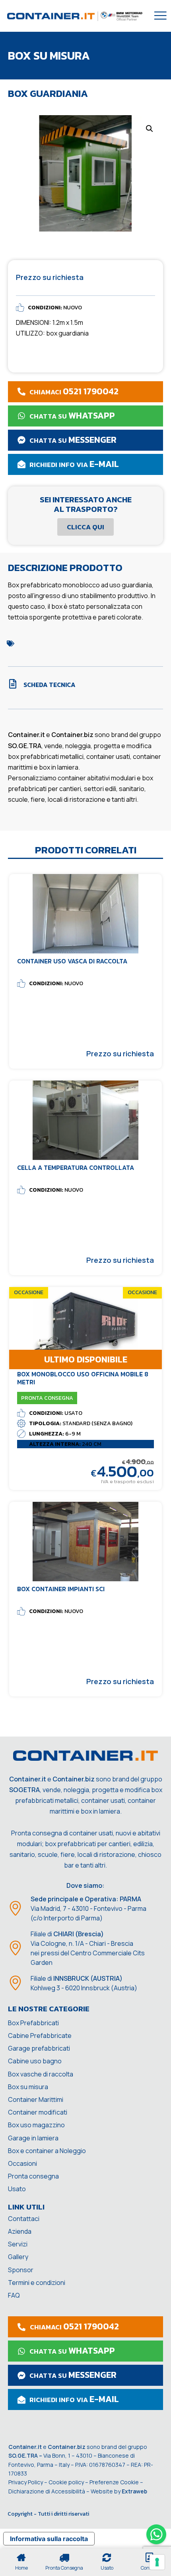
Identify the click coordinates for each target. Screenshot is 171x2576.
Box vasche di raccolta (41, 2074)
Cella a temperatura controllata (76, 1167)
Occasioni (22, 2163)
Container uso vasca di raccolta (72, 961)
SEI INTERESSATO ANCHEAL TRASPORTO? (86, 504)
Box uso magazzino (36, 2125)
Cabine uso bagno (35, 2061)
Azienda (20, 2231)
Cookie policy (66, 2482)
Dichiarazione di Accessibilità (47, 2491)
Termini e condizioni (37, 2283)
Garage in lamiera (33, 2138)
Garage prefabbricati (39, 2048)
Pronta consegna (33, 2176)
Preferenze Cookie (114, 2482)
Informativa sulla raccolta (49, 2539)
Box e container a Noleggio (47, 2151)
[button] (150, 129)
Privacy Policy (26, 2482)
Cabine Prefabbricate (40, 2036)
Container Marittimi (36, 2099)
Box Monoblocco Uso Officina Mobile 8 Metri (83, 1378)
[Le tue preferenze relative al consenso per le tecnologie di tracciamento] (157, 2562)
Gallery (18, 2257)
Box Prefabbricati (33, 2023)
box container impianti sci (61, 1589)
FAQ (14, 2295)
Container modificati (38, 2112)
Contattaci (24, 2219)
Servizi (18, 2244)
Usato (17, 2189)
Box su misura (28, 2087)
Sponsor (21, 2270)
